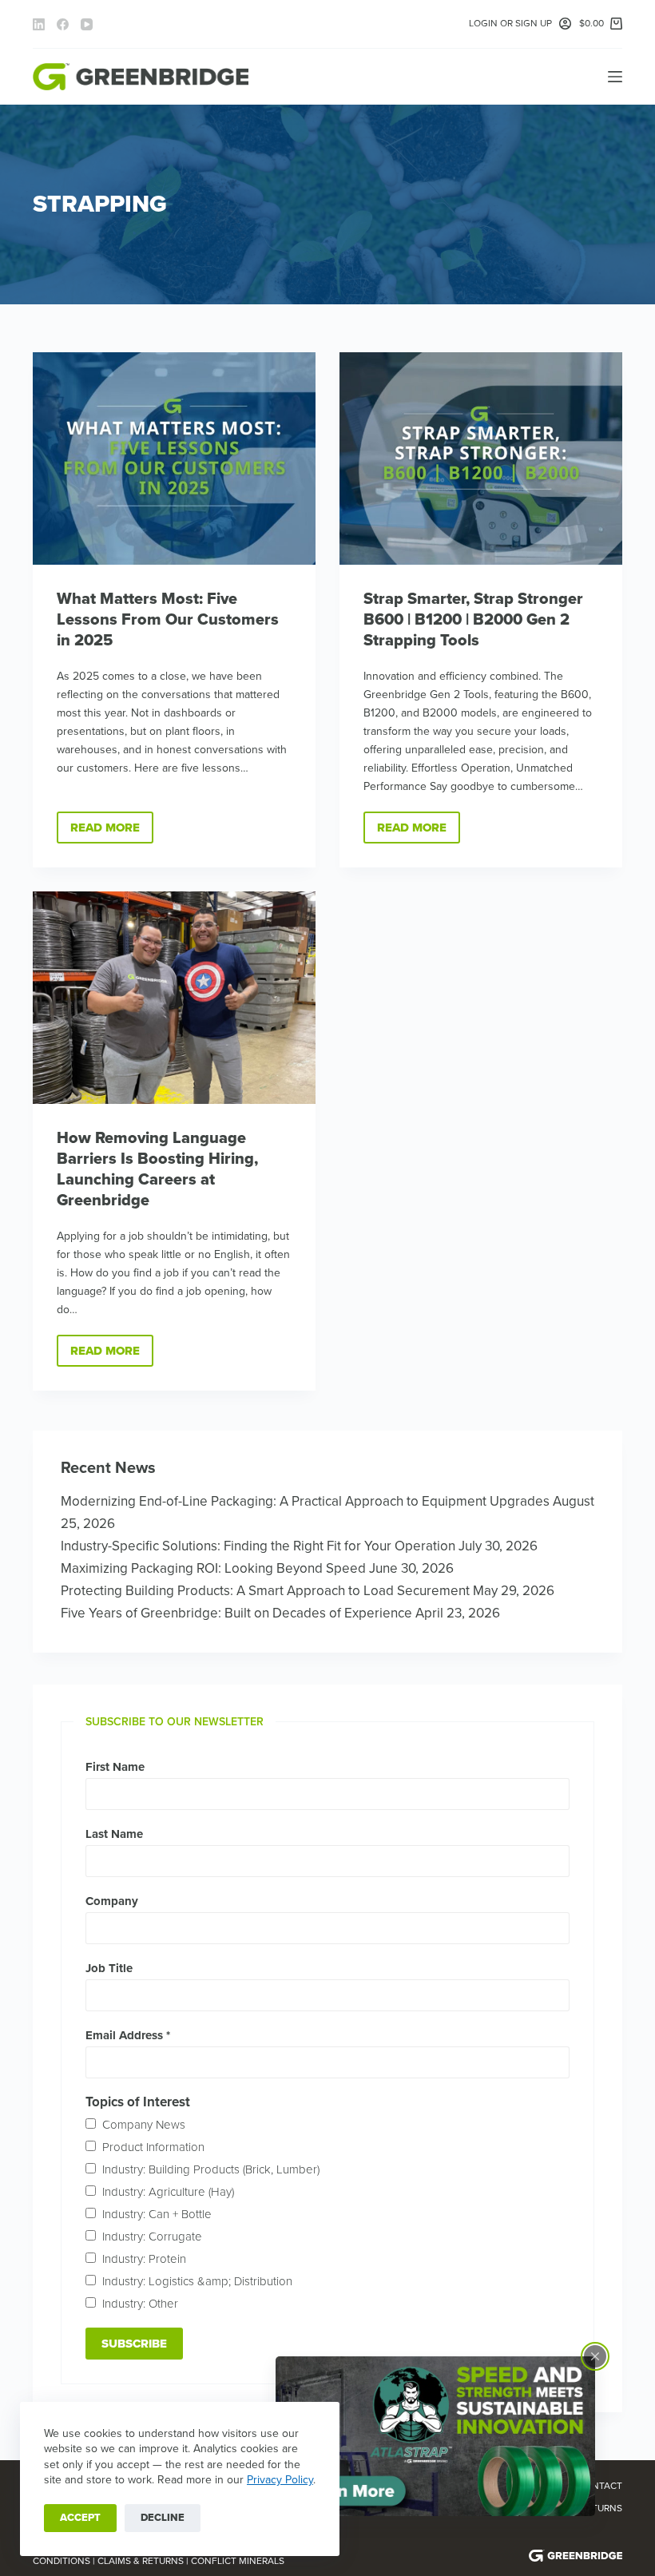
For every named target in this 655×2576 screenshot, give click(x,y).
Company (112, 1901)
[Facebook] (63, 24)
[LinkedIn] (39, 24)
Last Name (114, 1834)
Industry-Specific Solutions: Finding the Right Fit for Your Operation (258, 1546)
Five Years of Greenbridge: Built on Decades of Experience (236, 1613)
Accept (80, 2518)
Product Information (153, 2147)
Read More (112, 832)
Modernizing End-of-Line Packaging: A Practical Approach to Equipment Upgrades (305, 1501)
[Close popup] (595, 2356)
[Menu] (615, 77)
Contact (600, 2486)
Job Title (109, 1968)
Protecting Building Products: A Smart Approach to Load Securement (265, 1591)
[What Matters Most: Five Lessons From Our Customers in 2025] (174, 458)
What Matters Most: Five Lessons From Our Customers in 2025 (168, 620)
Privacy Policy (280, 2480)
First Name (115, 1767)
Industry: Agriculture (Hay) (168, 2192)
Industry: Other (140, 2304)
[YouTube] (87, 24)
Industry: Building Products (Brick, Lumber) (211, 2169)
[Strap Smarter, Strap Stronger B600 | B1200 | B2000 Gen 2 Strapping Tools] (481, 458)
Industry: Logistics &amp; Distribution (197, 2281)
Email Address (128, 2035)
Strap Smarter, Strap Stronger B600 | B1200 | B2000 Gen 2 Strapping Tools (473, 620)
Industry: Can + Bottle (157, 2214)
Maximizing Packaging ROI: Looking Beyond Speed (213, 1568)
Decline (163, 2518)
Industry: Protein (144, 2259)
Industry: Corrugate (152, 2237)
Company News (144, 2125)
